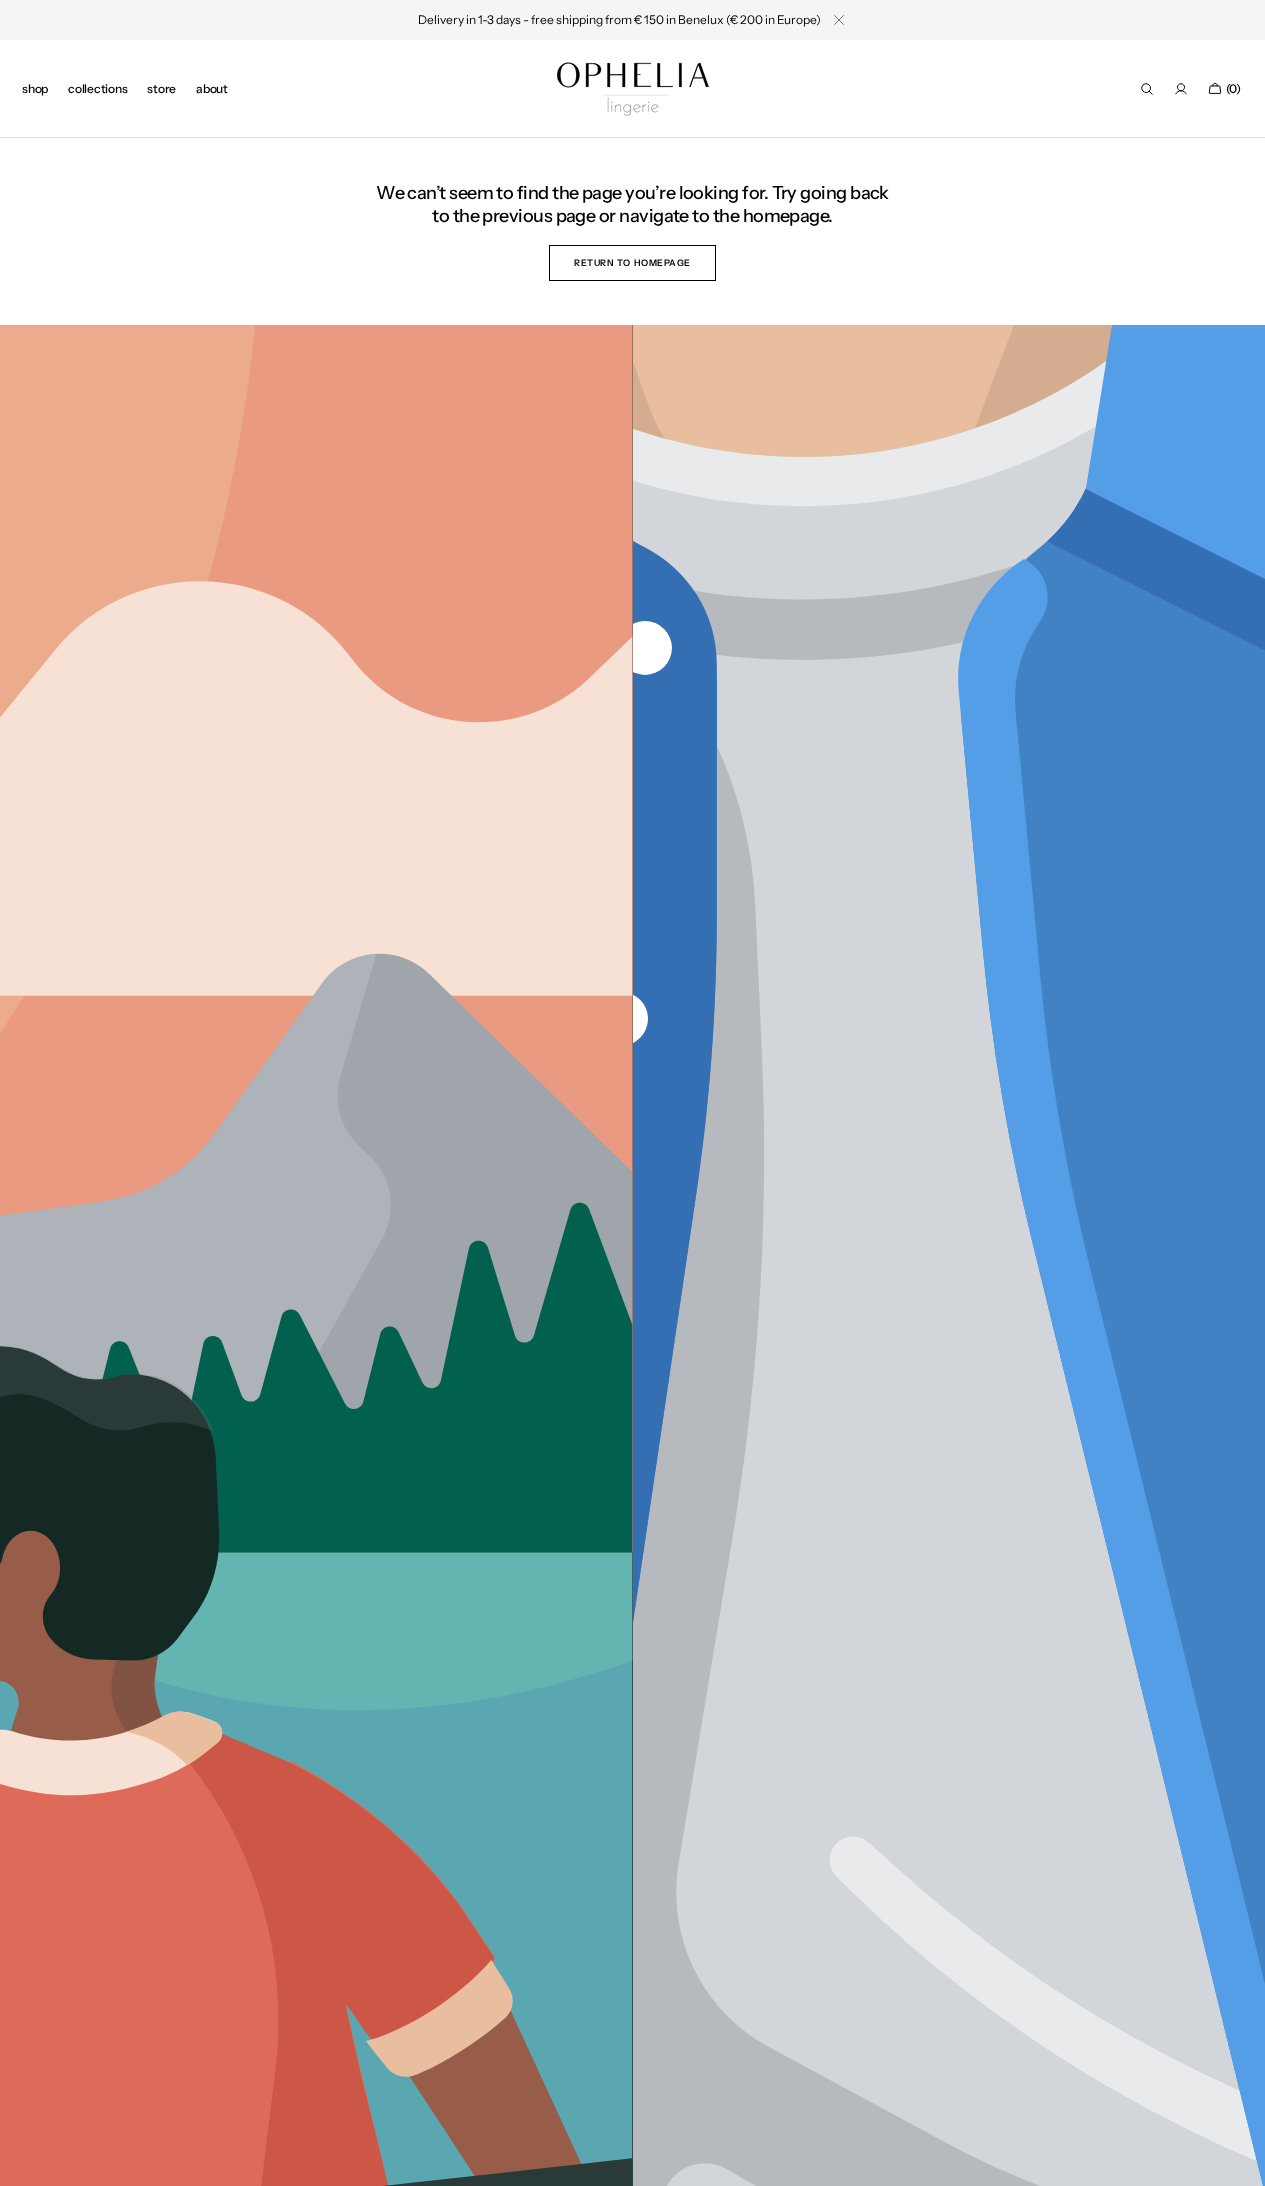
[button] (1147, 89)
